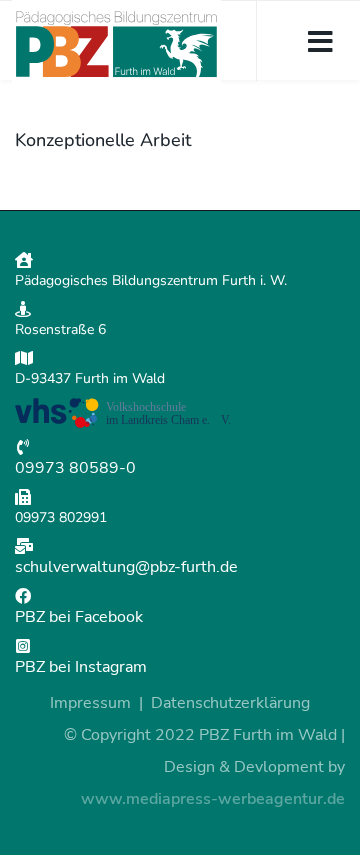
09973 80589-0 (75, 468)
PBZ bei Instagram (81, 667)
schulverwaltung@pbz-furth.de (126, 567)
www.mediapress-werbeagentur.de (213, 799)
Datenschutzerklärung (230, 703)
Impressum (90, 703)
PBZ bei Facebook (79, 617)
